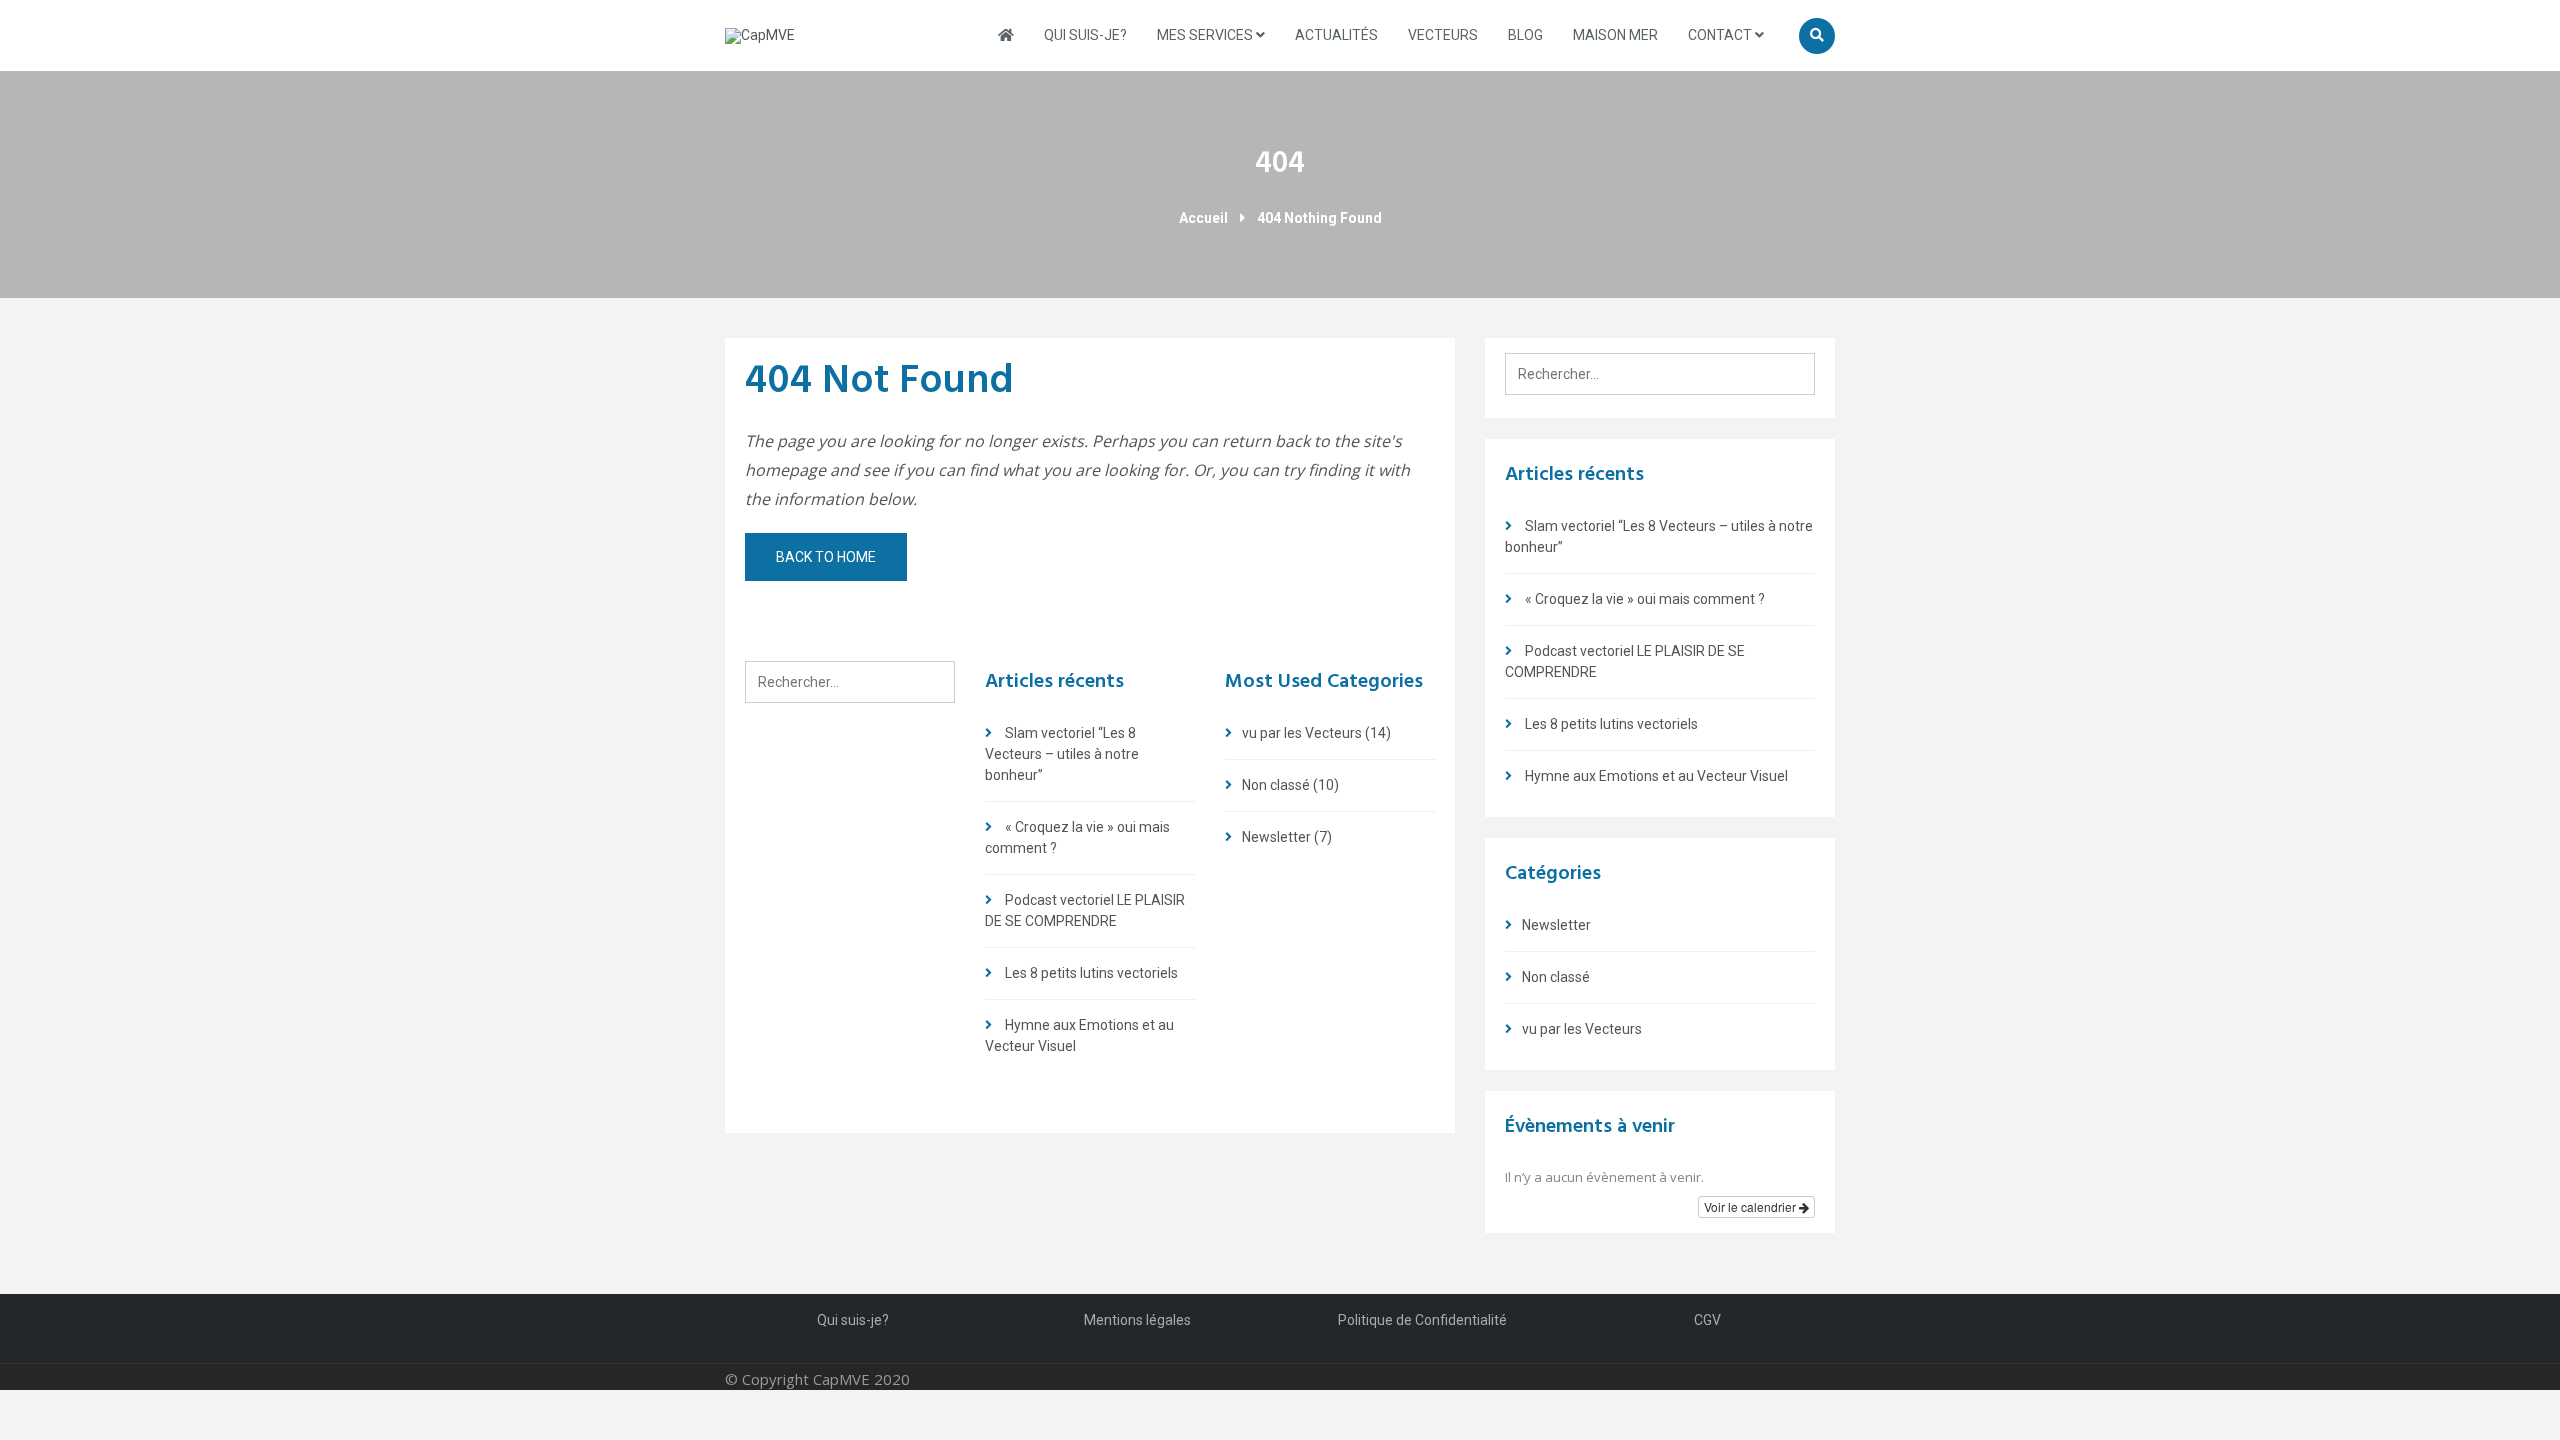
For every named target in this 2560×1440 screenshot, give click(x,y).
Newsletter (1276, 837)
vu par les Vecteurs (1302, 733)
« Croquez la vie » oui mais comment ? (1645, 599)
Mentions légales (1137, 1320)
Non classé (1276, 785)
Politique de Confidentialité (1422, 1320)
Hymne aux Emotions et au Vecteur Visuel (1656, 776)
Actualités (1336, 35)
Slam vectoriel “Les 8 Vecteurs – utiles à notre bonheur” (1062, 754)
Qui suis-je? (1085, 35)
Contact (1721, 35)
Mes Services (1206, 35)
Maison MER (1615, 35)
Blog (1525, 35)
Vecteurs (1443, 35)
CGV (1707, 1320)
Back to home (826, 557)
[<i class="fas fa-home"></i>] (1006, 35)
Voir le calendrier (1751, 1206)
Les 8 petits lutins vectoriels (1091, 973)
